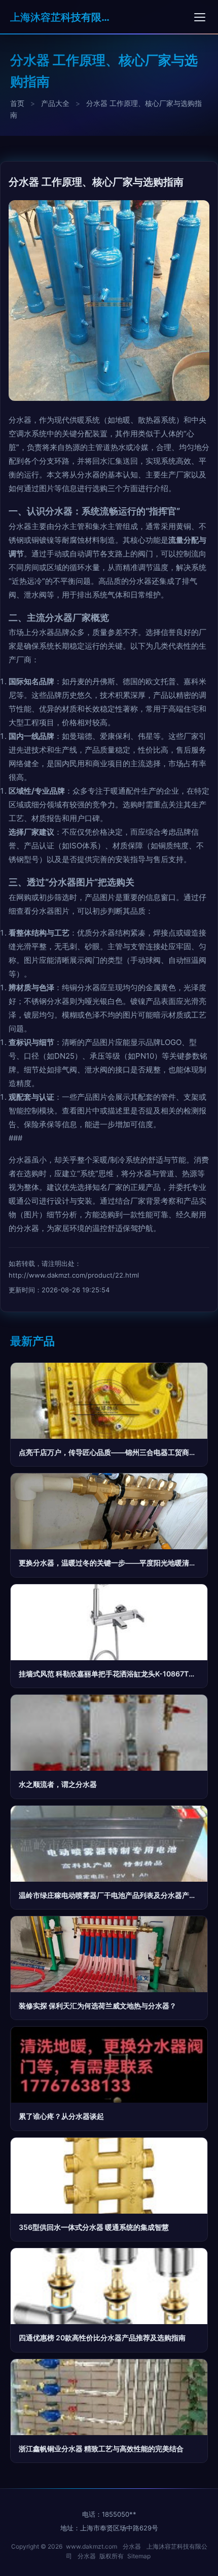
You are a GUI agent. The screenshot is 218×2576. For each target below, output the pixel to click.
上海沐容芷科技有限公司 (61, 17)
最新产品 (32, 1341)
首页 (17, 103)
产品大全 (55, 103)
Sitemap (139, 2556)
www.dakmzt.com (92, 2546)
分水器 (132, 2546)
